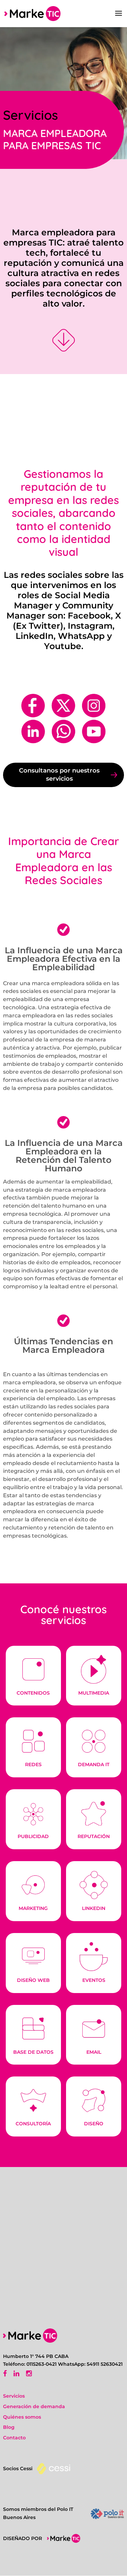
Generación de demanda (34, 2406)
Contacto (14, 2438)
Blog (9, 2427)
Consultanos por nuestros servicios (59, 775)
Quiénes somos (22, 2417)
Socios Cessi (18, 2468)
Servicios (14, 2396)
